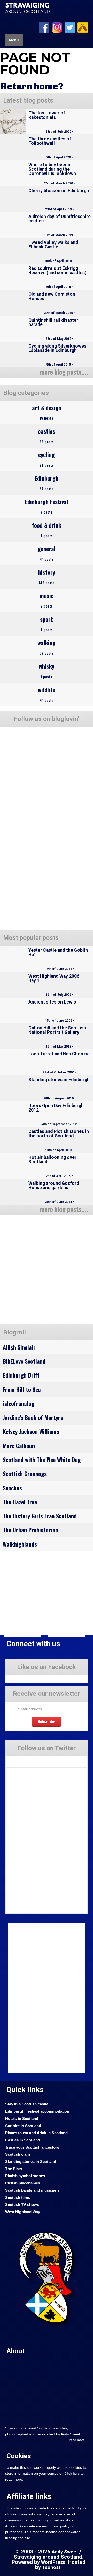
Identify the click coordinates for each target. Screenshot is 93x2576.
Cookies (19, 2456)
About (16, 2351)
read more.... (79, 2440)
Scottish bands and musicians (32, 2190)
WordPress (53, 2562)
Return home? (32, 86)
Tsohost (51, 2567)
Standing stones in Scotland (31, 2162)
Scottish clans (18, 2154)
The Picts (14, 2169)
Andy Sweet (65, 2552)
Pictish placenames (23, 2183)
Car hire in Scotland (23, 2126)
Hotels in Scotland (22, 2119)
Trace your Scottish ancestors (32, 2147)
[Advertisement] (47, 1271)
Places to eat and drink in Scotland (36, 2133)
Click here (72, 2474)
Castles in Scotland (23, 2140)
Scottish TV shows (22, 2205)
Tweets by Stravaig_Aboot (25, 1759)
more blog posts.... (64, 372)
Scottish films (18, 2198)
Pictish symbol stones (25, 2176)
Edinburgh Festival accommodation (37, 2111)
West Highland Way (23, 2212)
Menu (14, 40)
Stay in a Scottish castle (27, 2104)
